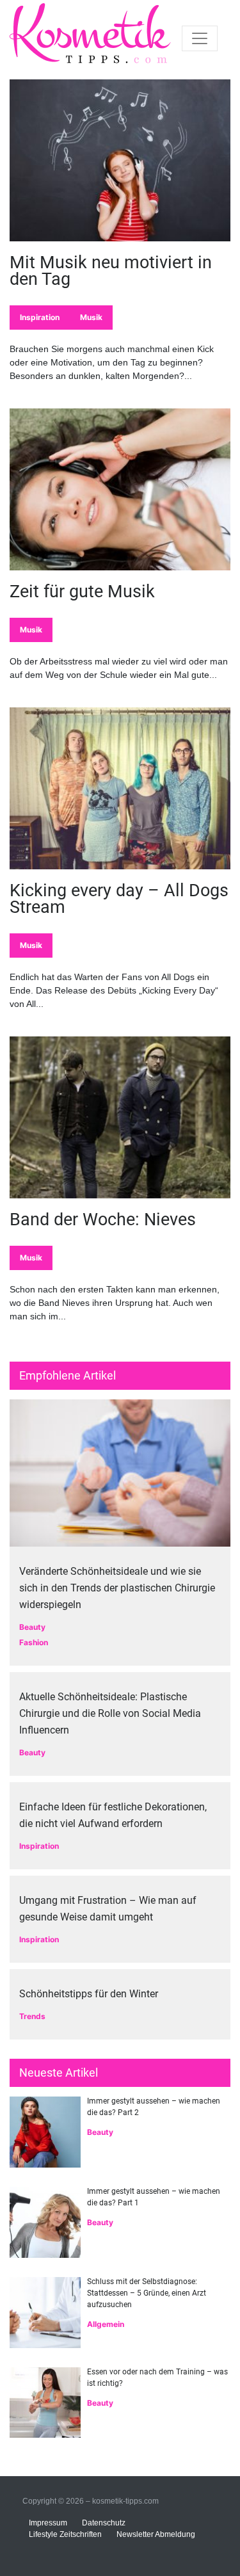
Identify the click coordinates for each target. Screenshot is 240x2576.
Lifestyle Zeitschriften (65, 2534)
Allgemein (106, 2324)
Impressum (48, 2523)
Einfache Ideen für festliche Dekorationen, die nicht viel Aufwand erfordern (113, 1815)
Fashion (34, 1642)
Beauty (32, 1627)
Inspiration (40, 317)
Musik (91, 317)
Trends (32, 2016)
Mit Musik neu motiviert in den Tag (111, 271)
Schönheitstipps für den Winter (89, 1994)
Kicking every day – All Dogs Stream (119, 899)
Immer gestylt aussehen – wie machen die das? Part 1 (154, 2197)
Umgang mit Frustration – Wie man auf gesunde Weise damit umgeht (108, 1909)
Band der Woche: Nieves (103, 1220)
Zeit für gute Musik (82, 592)
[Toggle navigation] (200, 38)
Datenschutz (104, 2523)
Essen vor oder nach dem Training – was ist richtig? (157, 2378)
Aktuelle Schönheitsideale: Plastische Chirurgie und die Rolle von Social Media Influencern (110, 1713)
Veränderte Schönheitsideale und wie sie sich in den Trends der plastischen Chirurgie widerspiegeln (117, 1588)
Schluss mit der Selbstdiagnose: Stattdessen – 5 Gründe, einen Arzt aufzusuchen (147, 2293)
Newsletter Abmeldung (156, 2534)
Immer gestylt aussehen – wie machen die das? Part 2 (154, 2107)
